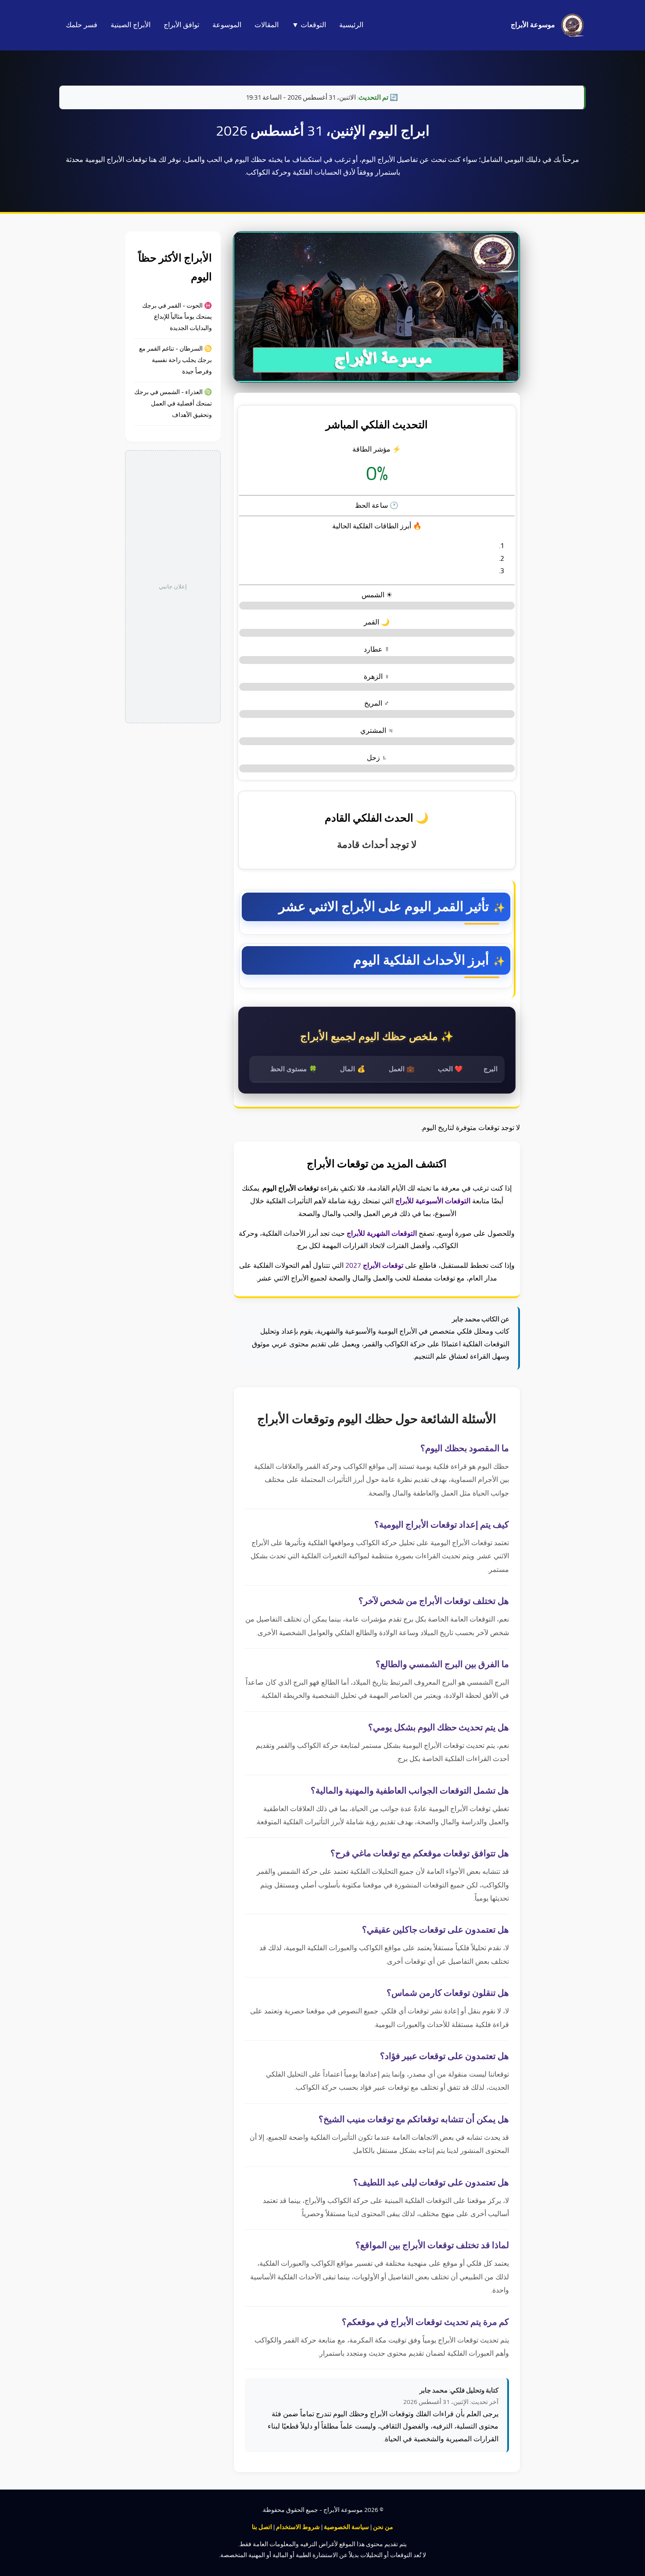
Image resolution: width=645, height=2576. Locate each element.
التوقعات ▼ (309, 25)
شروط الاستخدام (298, 2527)
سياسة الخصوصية (346, 2527)
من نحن (383, 2527)
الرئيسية (351, 25)
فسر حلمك (82, 25)
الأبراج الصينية (131, 25)
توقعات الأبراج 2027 (374, 1266)
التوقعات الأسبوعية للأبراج (433, 1201)
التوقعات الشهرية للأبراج (382, 1234)
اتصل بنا (262, 2527)
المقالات (267, 25)
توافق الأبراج (181, 25)
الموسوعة (227, 25)
